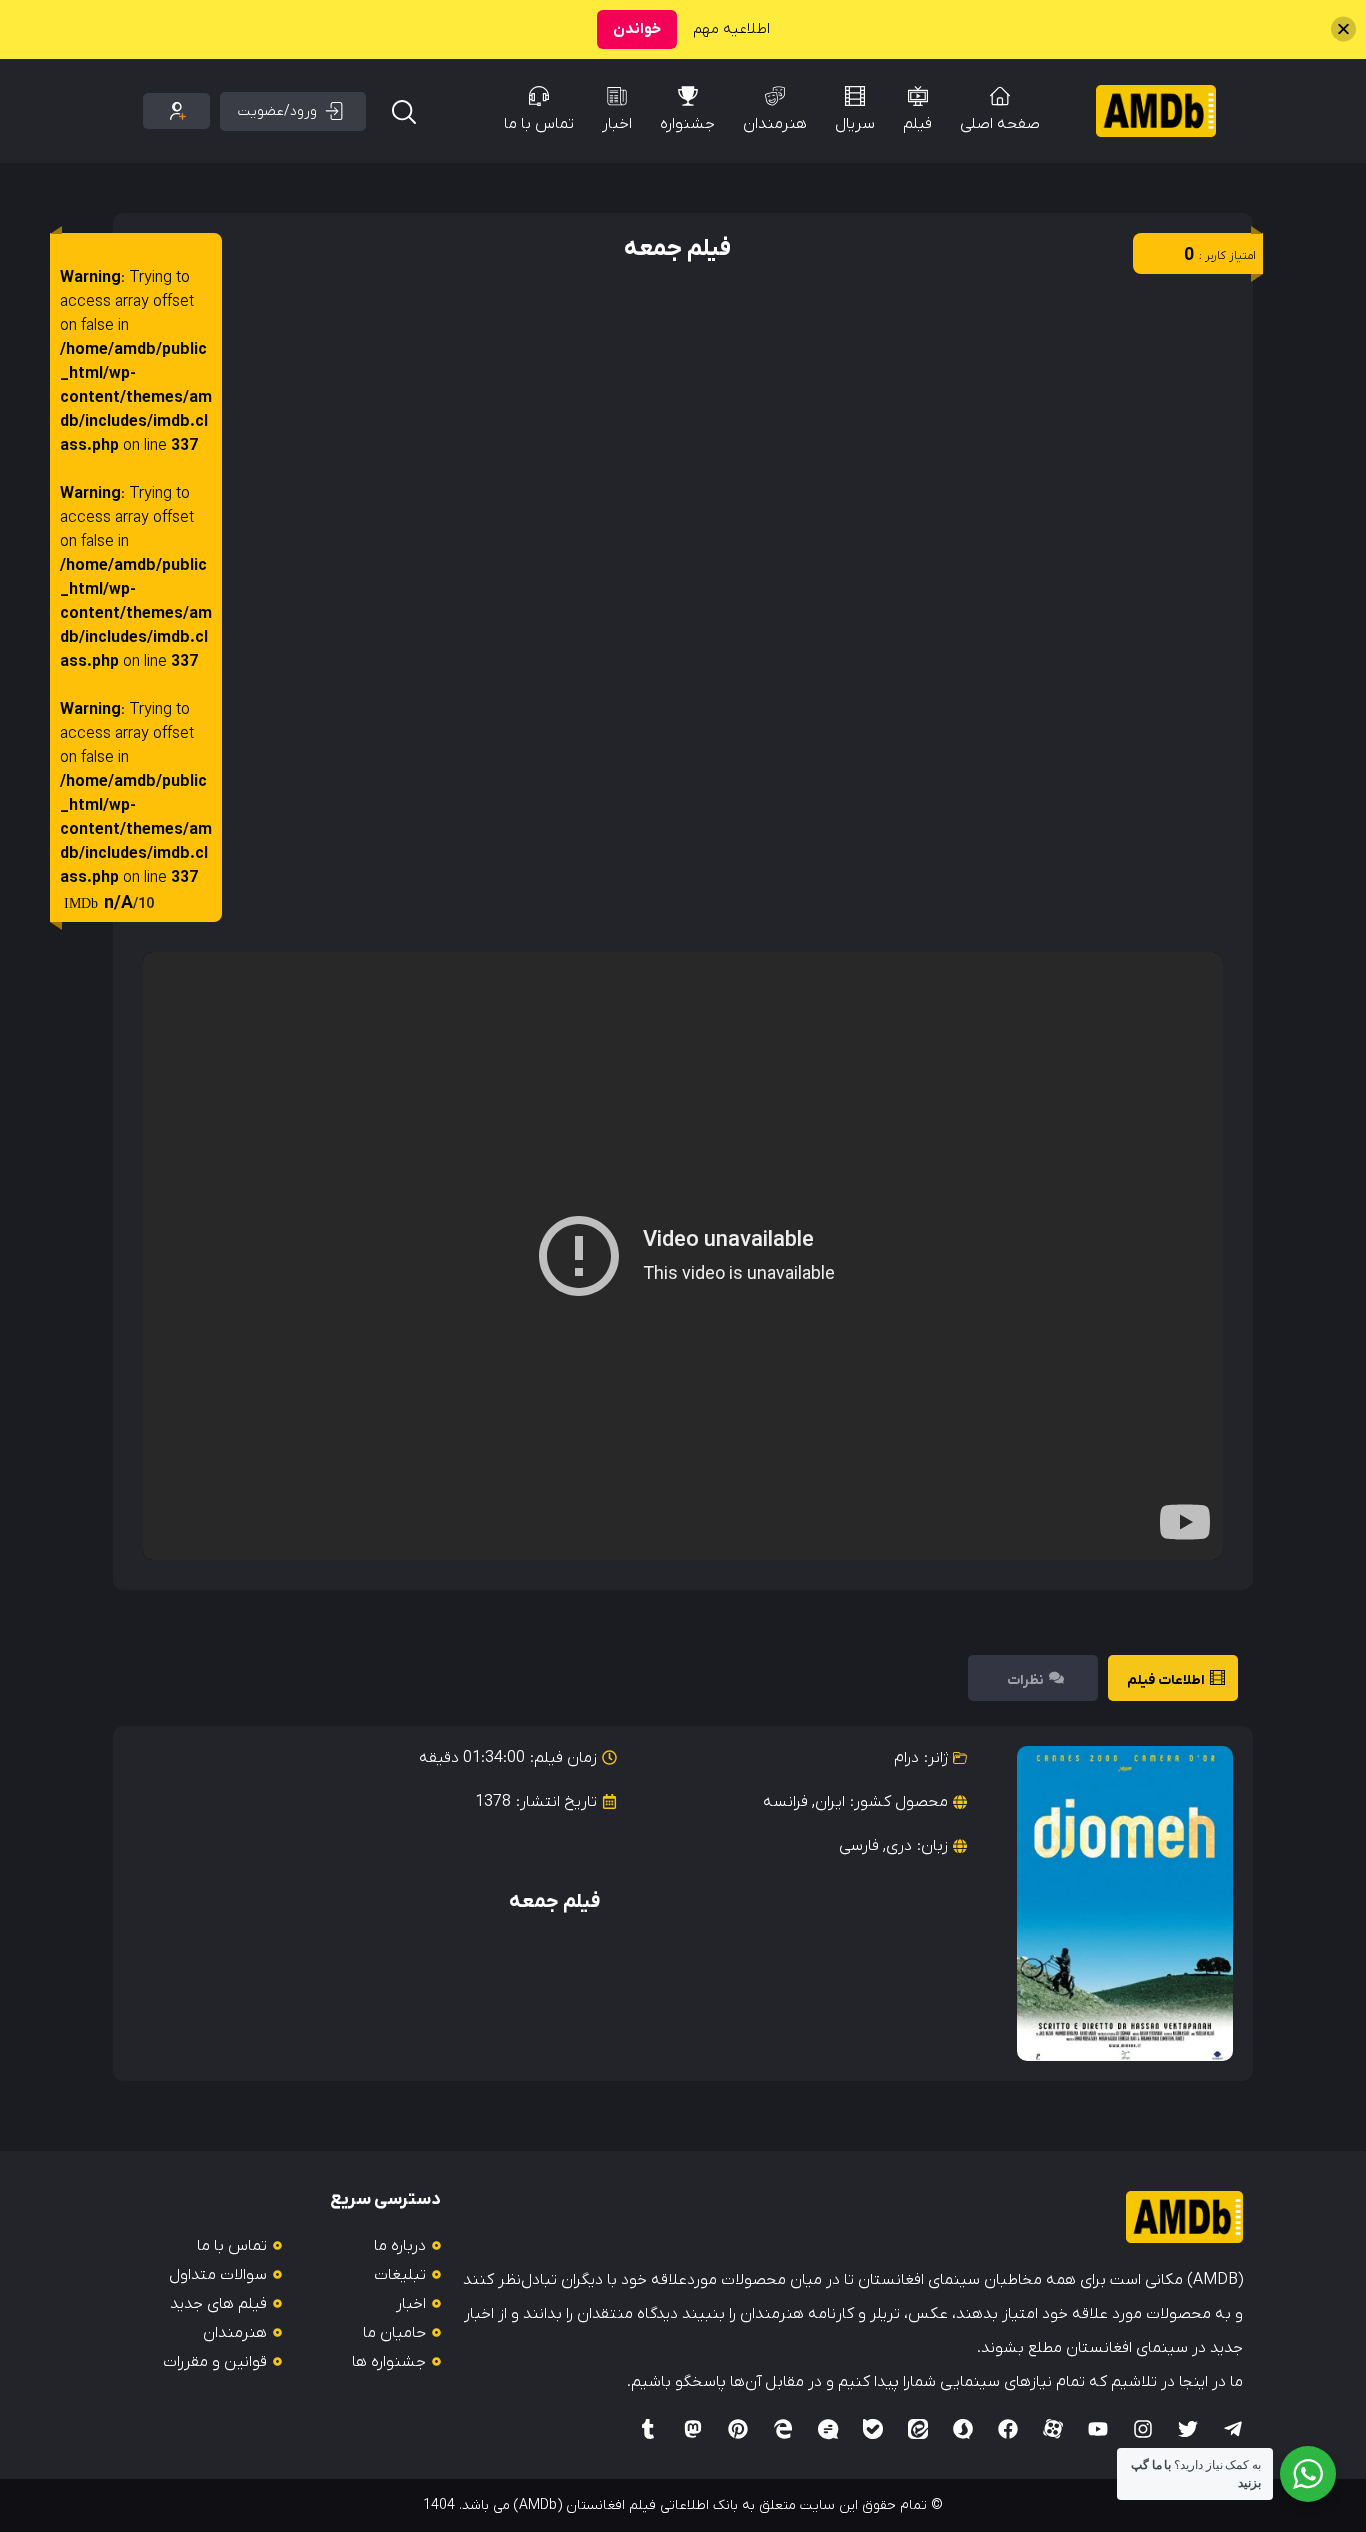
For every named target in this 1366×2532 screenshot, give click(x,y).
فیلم (917, 124)
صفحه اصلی (1000, 124)
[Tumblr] (648, 2429)
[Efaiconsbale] (873, 2429)
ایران (830, 1802)
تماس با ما (539, 124)
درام (906, 1758)
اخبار (617, 124)
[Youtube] (1098, 2429)
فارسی (859, 1846)
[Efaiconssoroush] (963, 2429)
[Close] (1343, 29)
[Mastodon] (693, 2429)
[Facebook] (1008, 2429)
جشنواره (687, 124)
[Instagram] (1143, 2429)
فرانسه (785, 1802)
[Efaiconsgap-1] (828, 2429)
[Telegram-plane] (1233, 2429)
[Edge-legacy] (783, 2429)
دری (899, 1846)
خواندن (637, 29)
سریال (855, 124)
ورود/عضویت (277, 111)
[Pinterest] (738, 2429)
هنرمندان (775, 124)
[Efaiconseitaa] (918, 2429)
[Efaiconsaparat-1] (1053, 2429)
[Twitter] (1188, 2429)
